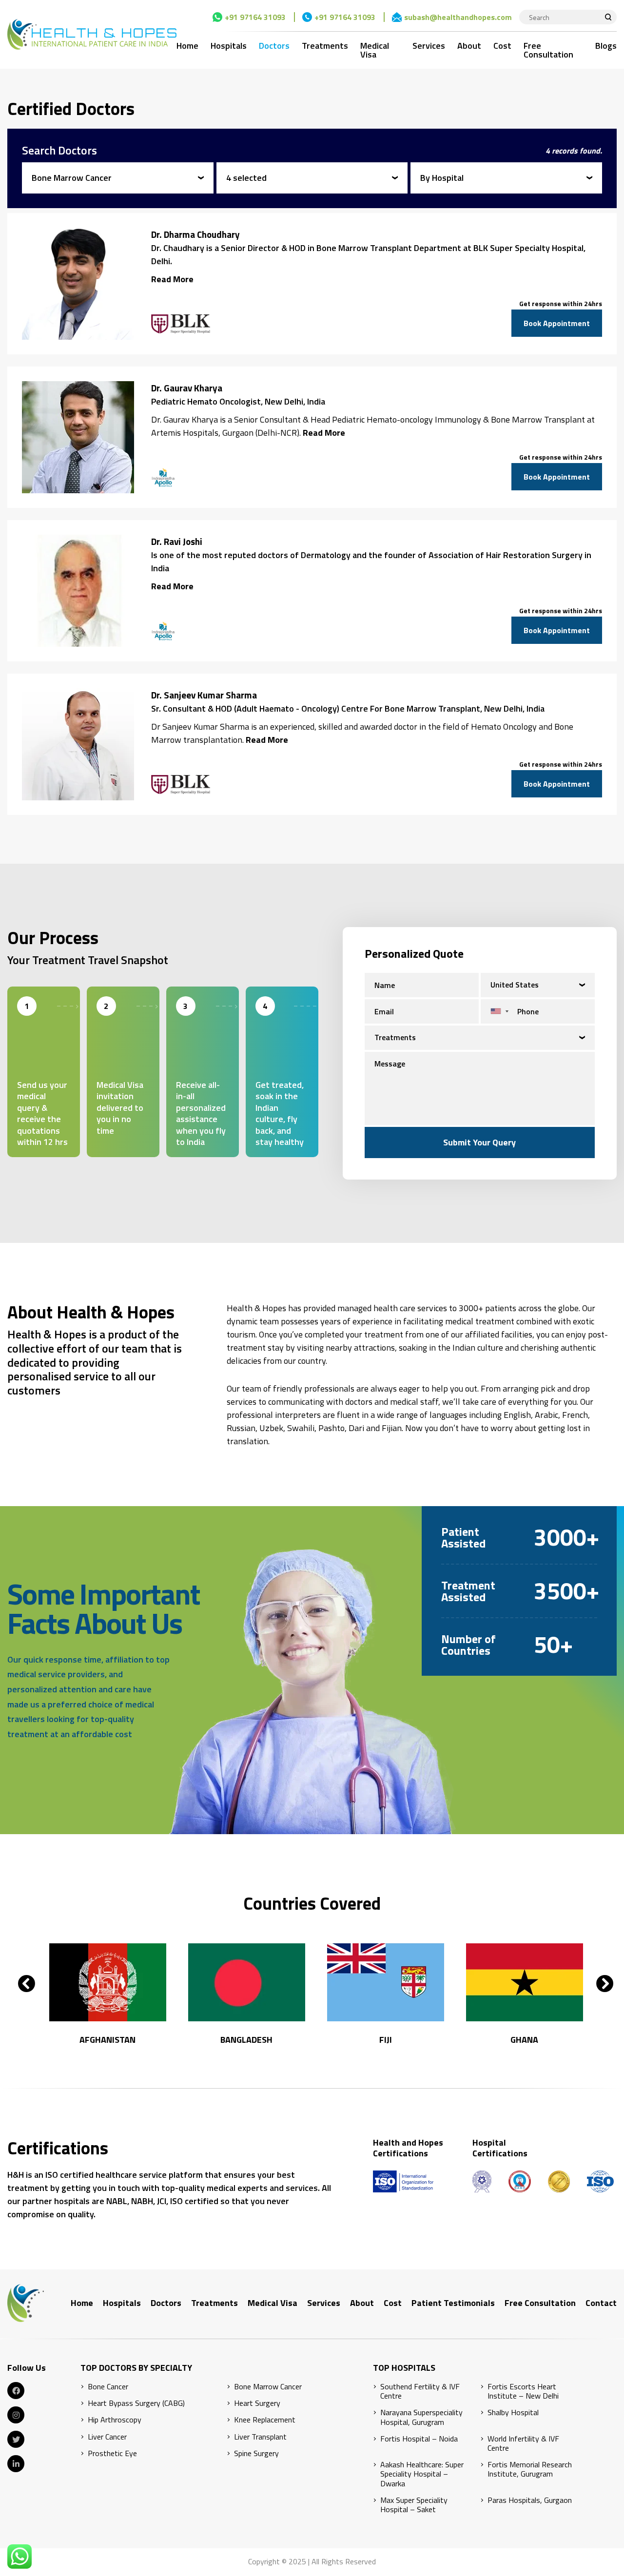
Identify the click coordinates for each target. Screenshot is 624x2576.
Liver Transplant (260, 2437)
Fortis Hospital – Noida (419, 2439)
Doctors (274, 46)
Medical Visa (375, 50)
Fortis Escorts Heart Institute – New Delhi (523, 2391)
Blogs (606, 46)
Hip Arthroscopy (115, 2420)
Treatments (325, 46)
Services (429, 46)
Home (187, 46)
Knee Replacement (265, 2420)
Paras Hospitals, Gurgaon (530, 2500)
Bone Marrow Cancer (72, 178)
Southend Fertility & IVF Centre (420, 2391)
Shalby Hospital (513, 2412)
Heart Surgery (257, 2403)
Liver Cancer (107, 2437)
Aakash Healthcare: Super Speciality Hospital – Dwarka (422, 2474)
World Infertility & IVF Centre (523, 2443)
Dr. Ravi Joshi (177, 542)
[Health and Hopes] (92, 34)
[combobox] (497, 1011)
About (469, 46)
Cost (502, 46)
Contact (601, 2303)
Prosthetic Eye (112, 2453)
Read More (172, 279)
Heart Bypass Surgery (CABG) (136, 2403)
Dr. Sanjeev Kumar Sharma (204, 695)
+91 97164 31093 (255, 17)
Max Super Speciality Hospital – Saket (414, 2505)
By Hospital (442, 178)
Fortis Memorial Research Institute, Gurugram (530, 2469)
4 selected (246, 178)
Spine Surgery (256, 2453)
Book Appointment (557, 323)
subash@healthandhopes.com (458, 17)
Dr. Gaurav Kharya (187, 388)
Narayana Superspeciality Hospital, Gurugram (421, 2417)
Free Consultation (548, 50)
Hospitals (229, 46)
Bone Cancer (108, 2387)
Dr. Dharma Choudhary (195, 234)
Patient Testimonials (453, 2303)
